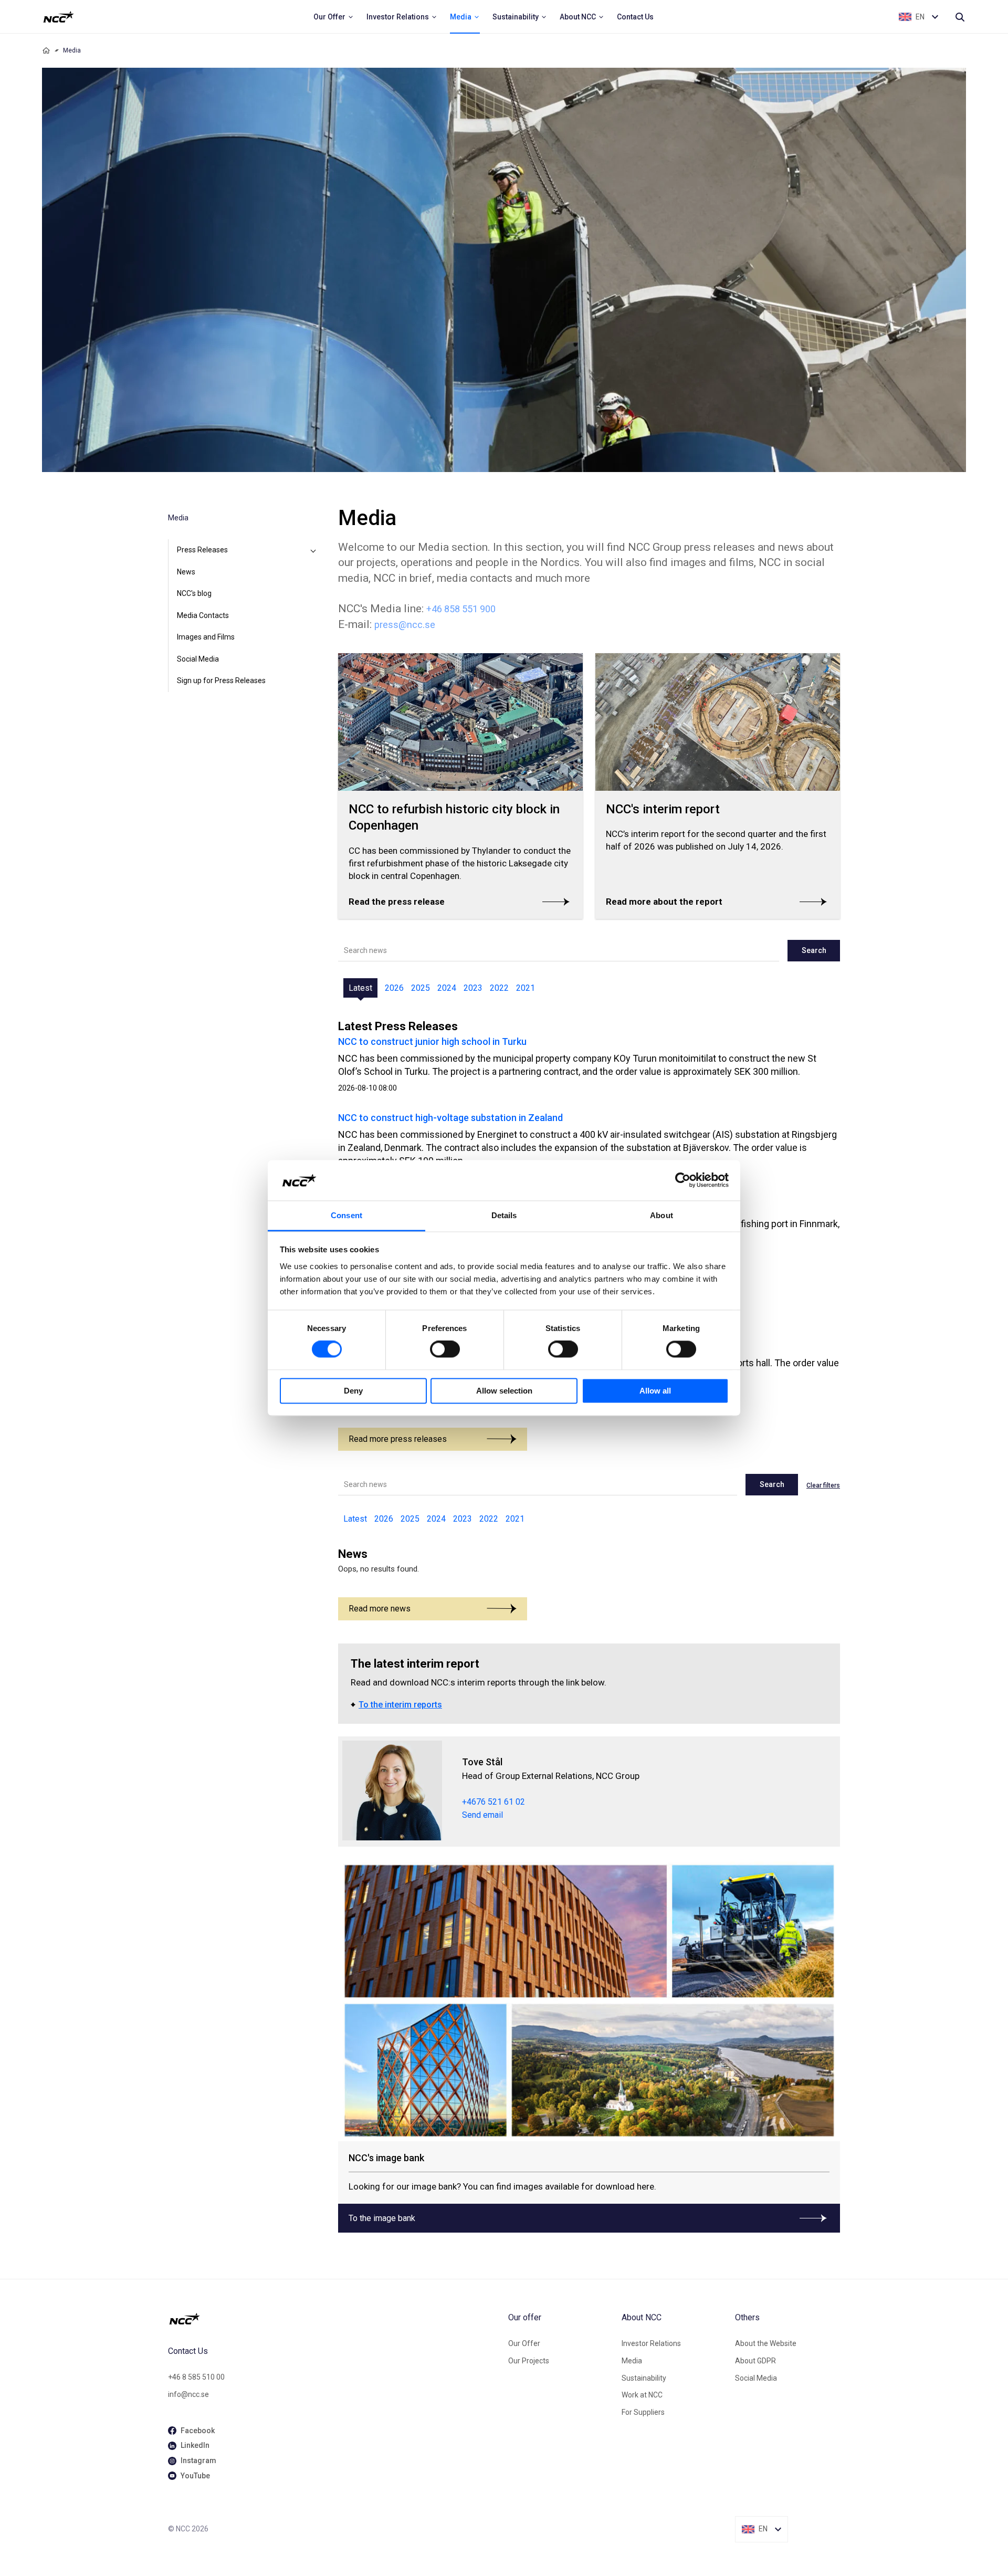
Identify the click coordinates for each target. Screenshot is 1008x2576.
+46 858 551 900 (461, 609)
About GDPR (755, 2361)
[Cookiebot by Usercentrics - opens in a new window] (683, 1180)
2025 (421, 988)
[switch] (445, 1349)
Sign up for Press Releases (221, 680)
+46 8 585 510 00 (196, 2377)
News (186, 572)
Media (632, 2361)
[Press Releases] (313, 550)
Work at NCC (642, 2395)
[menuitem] (334, 17)
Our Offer (524, 2343)
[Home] (46, 50)
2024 (447, 988)
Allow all (655, 1391)
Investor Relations (651, 2343)
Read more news (380, 1609)
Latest (360, 988)
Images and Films (206, 637)
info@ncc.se (188, 2394)
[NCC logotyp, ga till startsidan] (59, 17)
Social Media (198, 659)
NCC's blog (194, 593)
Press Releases (202, 550)
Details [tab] (504, 1215)
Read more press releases (398, 1439)
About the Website (766, 2343)
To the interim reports (400, 1705)
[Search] (960, 17)
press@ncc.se (405, 625)
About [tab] (661, 1215)
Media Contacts (203, 615)
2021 (526, 988)
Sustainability (644, 2378)
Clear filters (823, 1485)
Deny (353, 1391)
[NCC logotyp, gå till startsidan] (334, 2319)
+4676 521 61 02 (493, 1802)
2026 (394, 988)
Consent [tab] (346, 1215)
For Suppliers (643, 2412)
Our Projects (529, 2361)
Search (814, 950)
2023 (473, 988)
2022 (499, 988)
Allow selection (504, 1391)
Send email (482, 1815)
